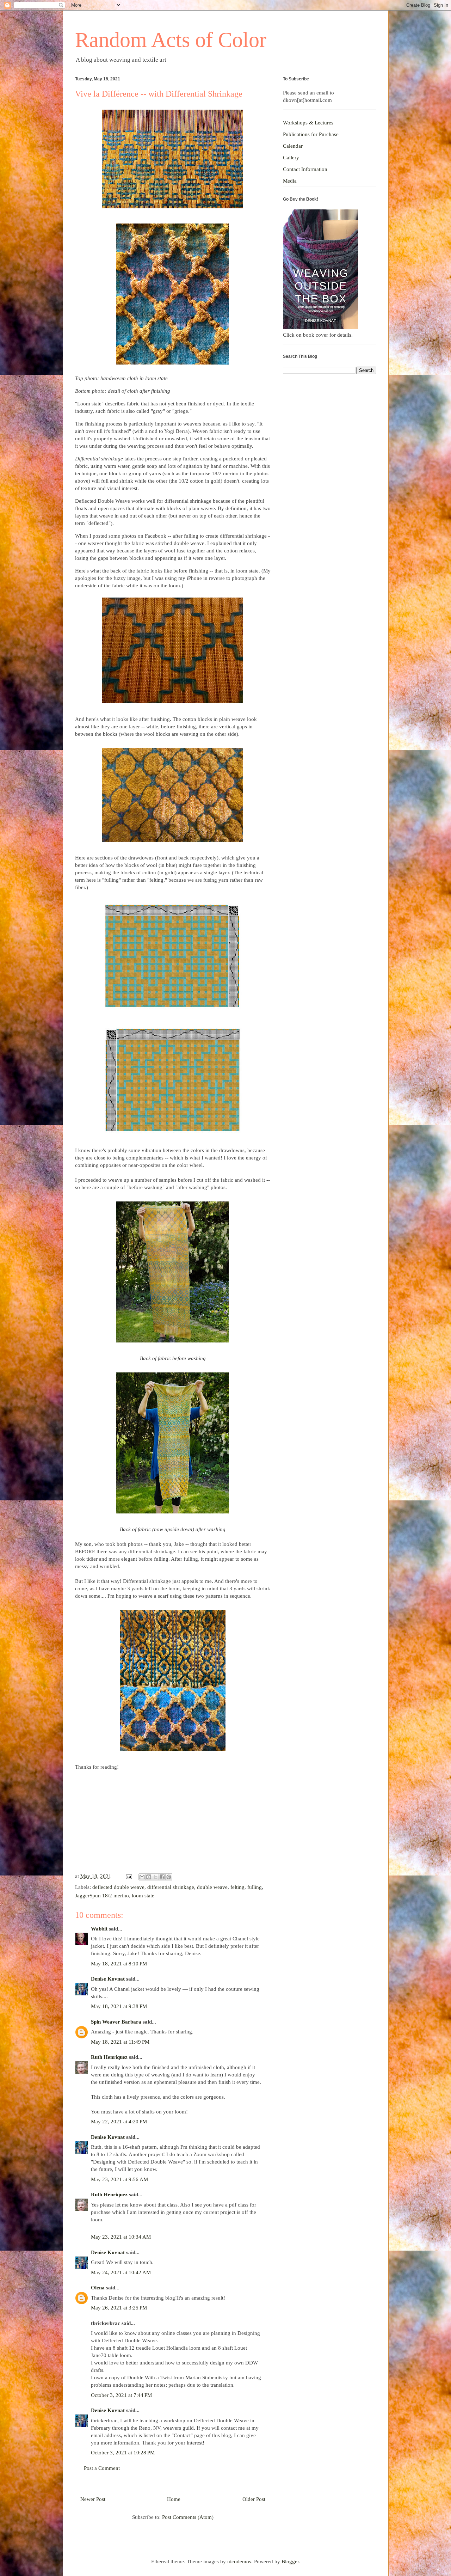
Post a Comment (102, 2468)
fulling (255, 1887)
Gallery (291, 158)
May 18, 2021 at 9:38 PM (119, 2006)
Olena (98, 2288)
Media (290, 181)
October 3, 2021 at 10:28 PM (123, 2453)
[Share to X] (155, 1877)
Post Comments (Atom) (188, 2517)
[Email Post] (129, 1876)
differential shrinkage (171, 1887)
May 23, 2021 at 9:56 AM (119, 2179)
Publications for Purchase (311, 134)
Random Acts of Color (171, 40)
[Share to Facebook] (162, 1877)
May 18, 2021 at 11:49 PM (120, 2042)
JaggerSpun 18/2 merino (102, 1896)
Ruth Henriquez (110, 2057)
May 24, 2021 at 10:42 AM (121, 2272)
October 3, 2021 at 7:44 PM (121, 2395)
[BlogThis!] (149, 1877)
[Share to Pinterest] (169, 1877)
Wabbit (99, 1929)
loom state (143, 1896)
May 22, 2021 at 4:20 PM (119, 2122)
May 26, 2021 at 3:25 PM (119, 2308)
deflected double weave (118, 1887)
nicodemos (239, 2562)
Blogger (290, 2562)
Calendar (293, 146)
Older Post (254, 2499)
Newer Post (93, 2499)
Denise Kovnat (108, 1979)
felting (237, 1887)
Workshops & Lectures (308, 123)
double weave (212, 1887)
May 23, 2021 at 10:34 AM (121, 2237)
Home (174, 2499)
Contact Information (305, 169)
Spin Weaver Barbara (116, 2022)
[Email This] (142, 1877)
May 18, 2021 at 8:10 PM (119, 1964)
